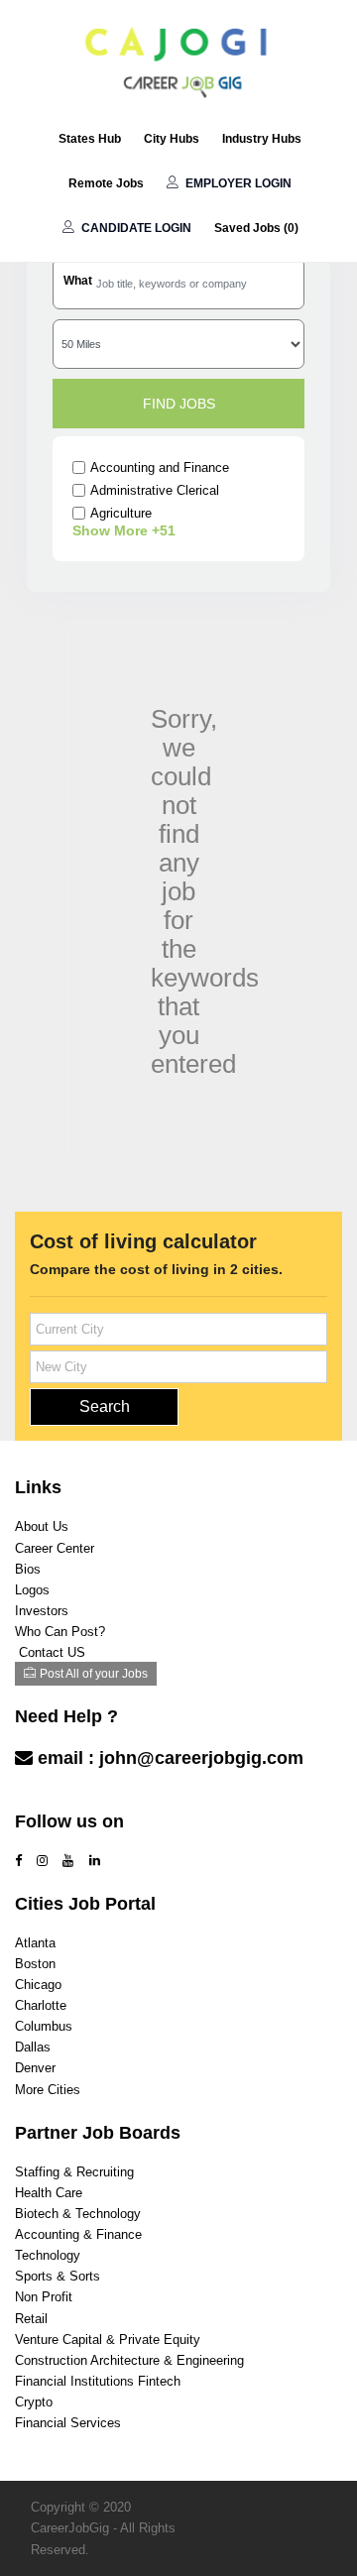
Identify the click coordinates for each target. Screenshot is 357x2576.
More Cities (48, 2090)
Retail (31, 2319)
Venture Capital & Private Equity (108, 2340)
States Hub (90, 139)
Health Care (49, 2193)
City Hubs (172, 139)
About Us (42, 1526)
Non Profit (44, 2297)
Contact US (52, 1652)
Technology (48, 2255)
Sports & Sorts (58, 2276)
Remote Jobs (106, 183)
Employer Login (237, 183)
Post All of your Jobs (94, 1674)
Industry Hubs (262, 139)
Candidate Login (135, 228)
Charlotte (41, 2005)
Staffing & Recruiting (74, 2172)
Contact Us (64, 1797)
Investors (42, 1611)
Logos (32, 1590)
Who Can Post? (60, 1632)
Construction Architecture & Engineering (129, 2360)
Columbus (44, 2026)
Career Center (55, 1548)
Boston (35, 1964)
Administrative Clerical (155, 490)
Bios (28, 1569)
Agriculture (121, 513)
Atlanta (35, 1943)
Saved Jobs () (256, 228)
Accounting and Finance (160, 468)
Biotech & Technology (78, 2214)
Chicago (38, 1985)
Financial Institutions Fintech (98, 2381)
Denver (35, 2068)
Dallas (33, 2047)
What (78, 281)
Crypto (34, 2402)
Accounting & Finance (78, 2234)
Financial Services (68, 2423)
